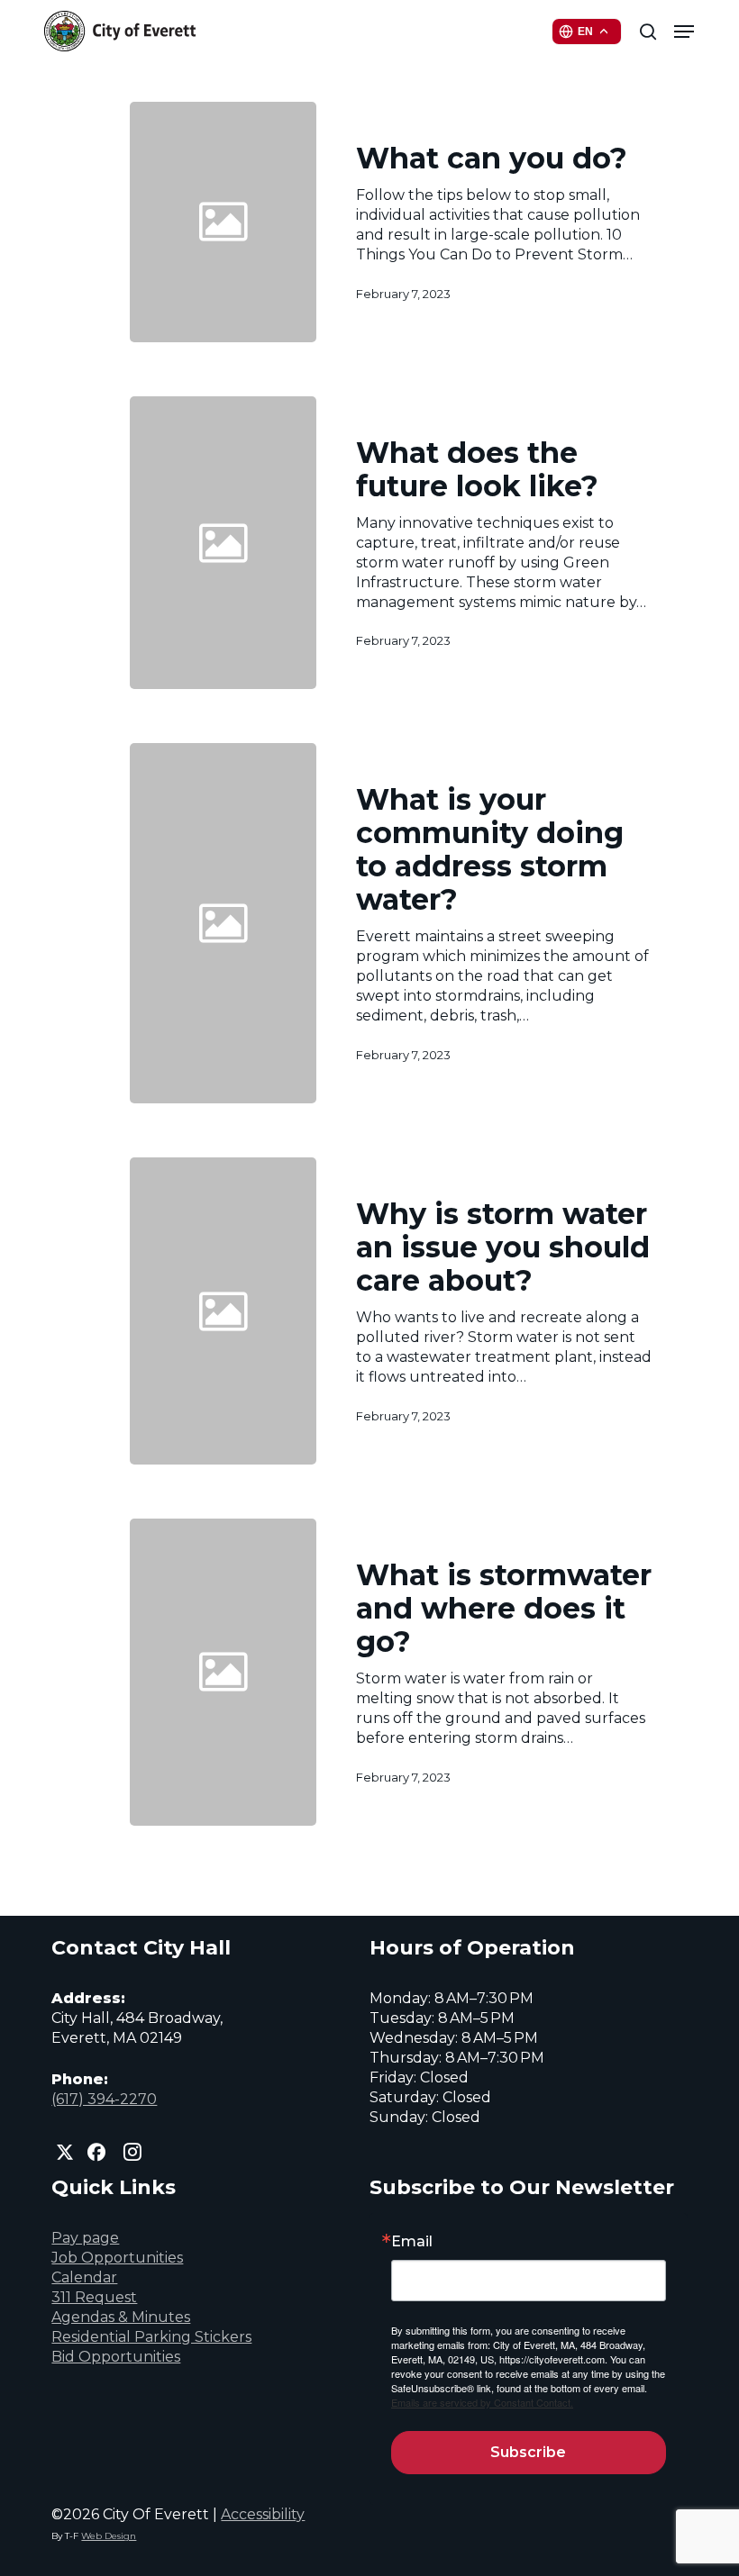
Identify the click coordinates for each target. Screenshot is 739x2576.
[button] (684, 32)
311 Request (94, 2297)
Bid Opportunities (116, 2357)
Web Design (109, 2536)
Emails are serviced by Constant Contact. (482, 2402)
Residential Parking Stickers (151, 2337)
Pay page (85, 2238)
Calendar (84, 2277)
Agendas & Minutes (121, 2317)
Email (412, 2242)
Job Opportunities (117, 2258)
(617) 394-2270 (104, 2099)
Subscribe (528, 2452)
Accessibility (263, 2514)
